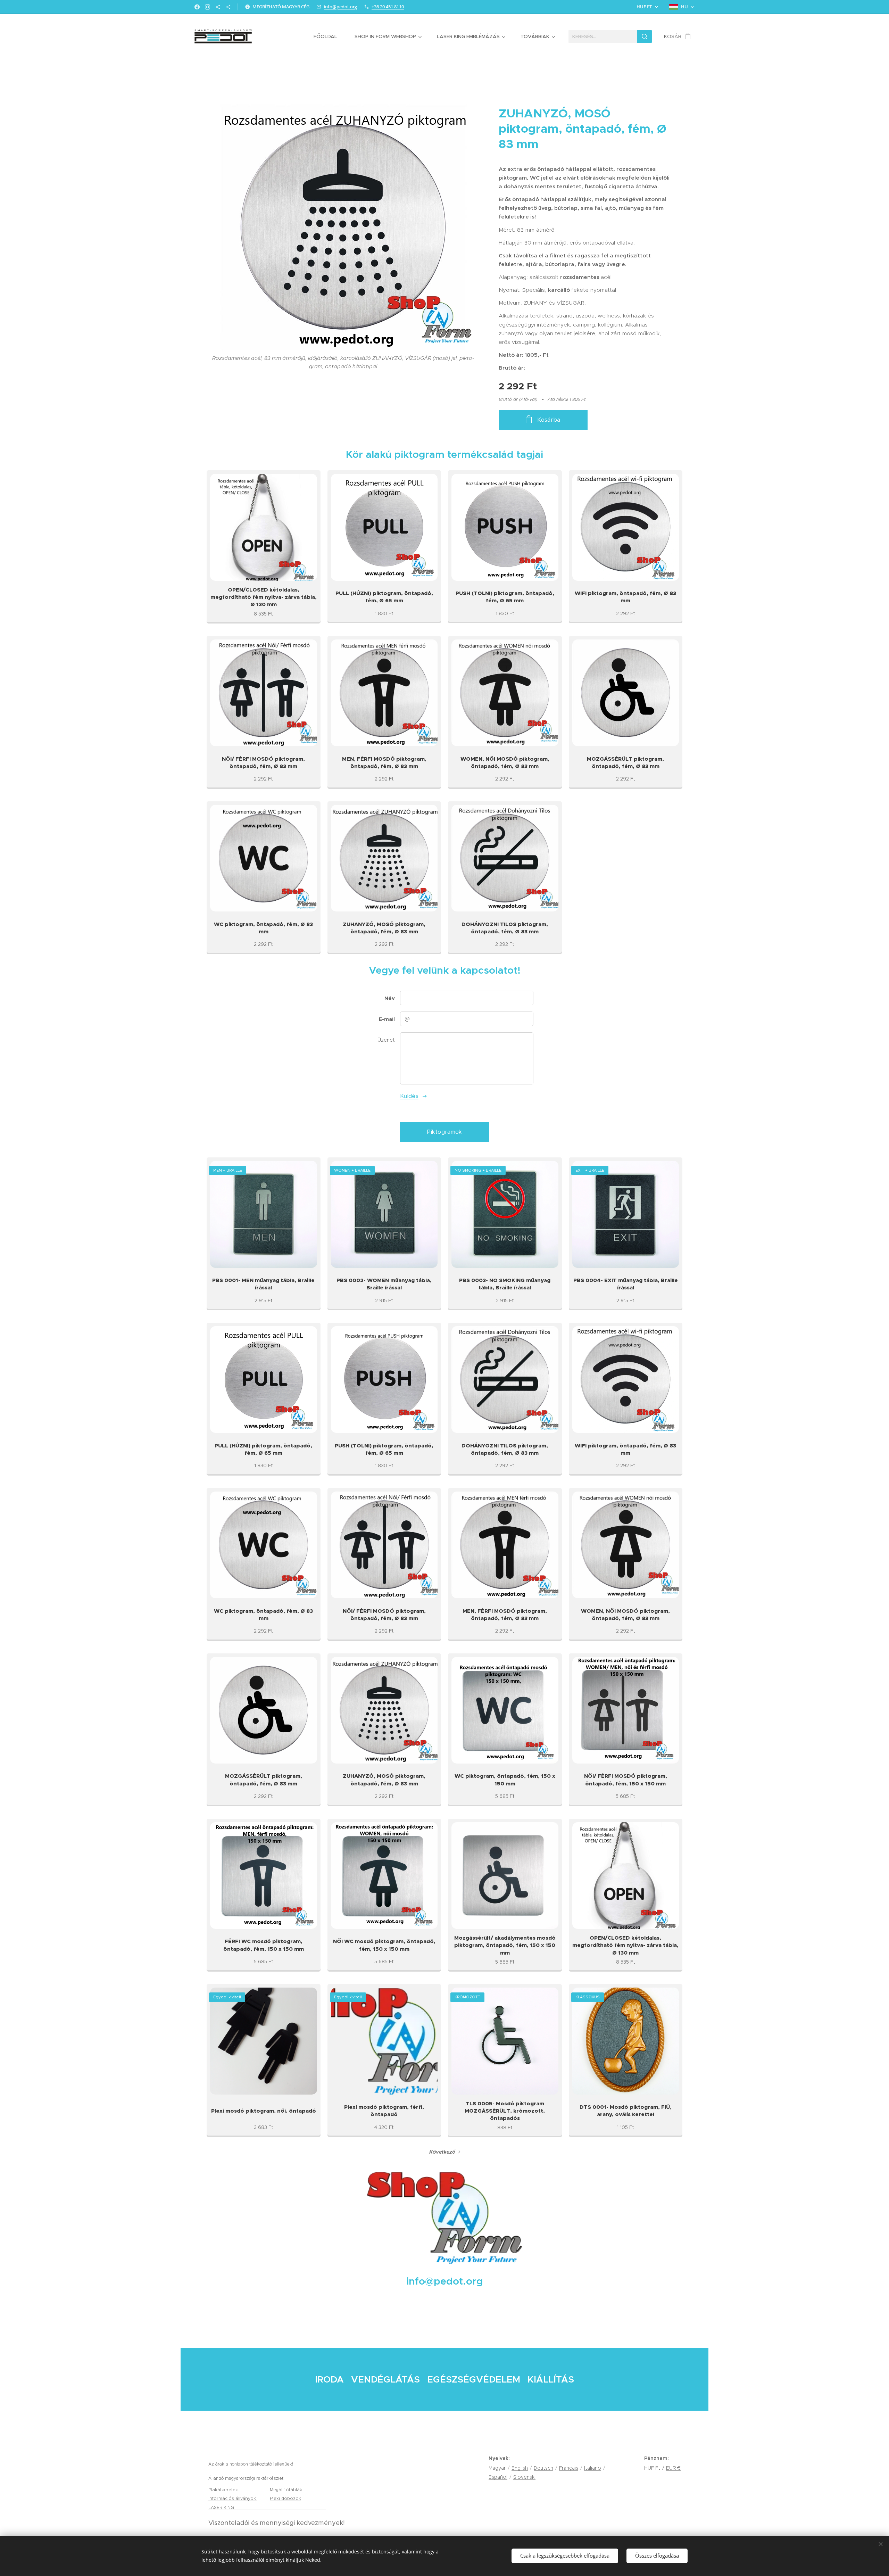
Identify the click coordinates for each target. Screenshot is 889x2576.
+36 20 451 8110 (388, 7)
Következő (442, 2152)
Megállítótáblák (286, 2490)
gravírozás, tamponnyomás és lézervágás (281, 2507)
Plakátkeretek (223, 2490)
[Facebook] (197, 7)
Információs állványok (233, 2498)
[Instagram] (207, 7)
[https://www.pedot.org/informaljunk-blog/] (218, 7)
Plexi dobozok (285, 2498)
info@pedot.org (340, 7)
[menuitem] (329, 36)
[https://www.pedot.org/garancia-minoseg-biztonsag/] (228, 7)
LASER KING (222, 2507)
